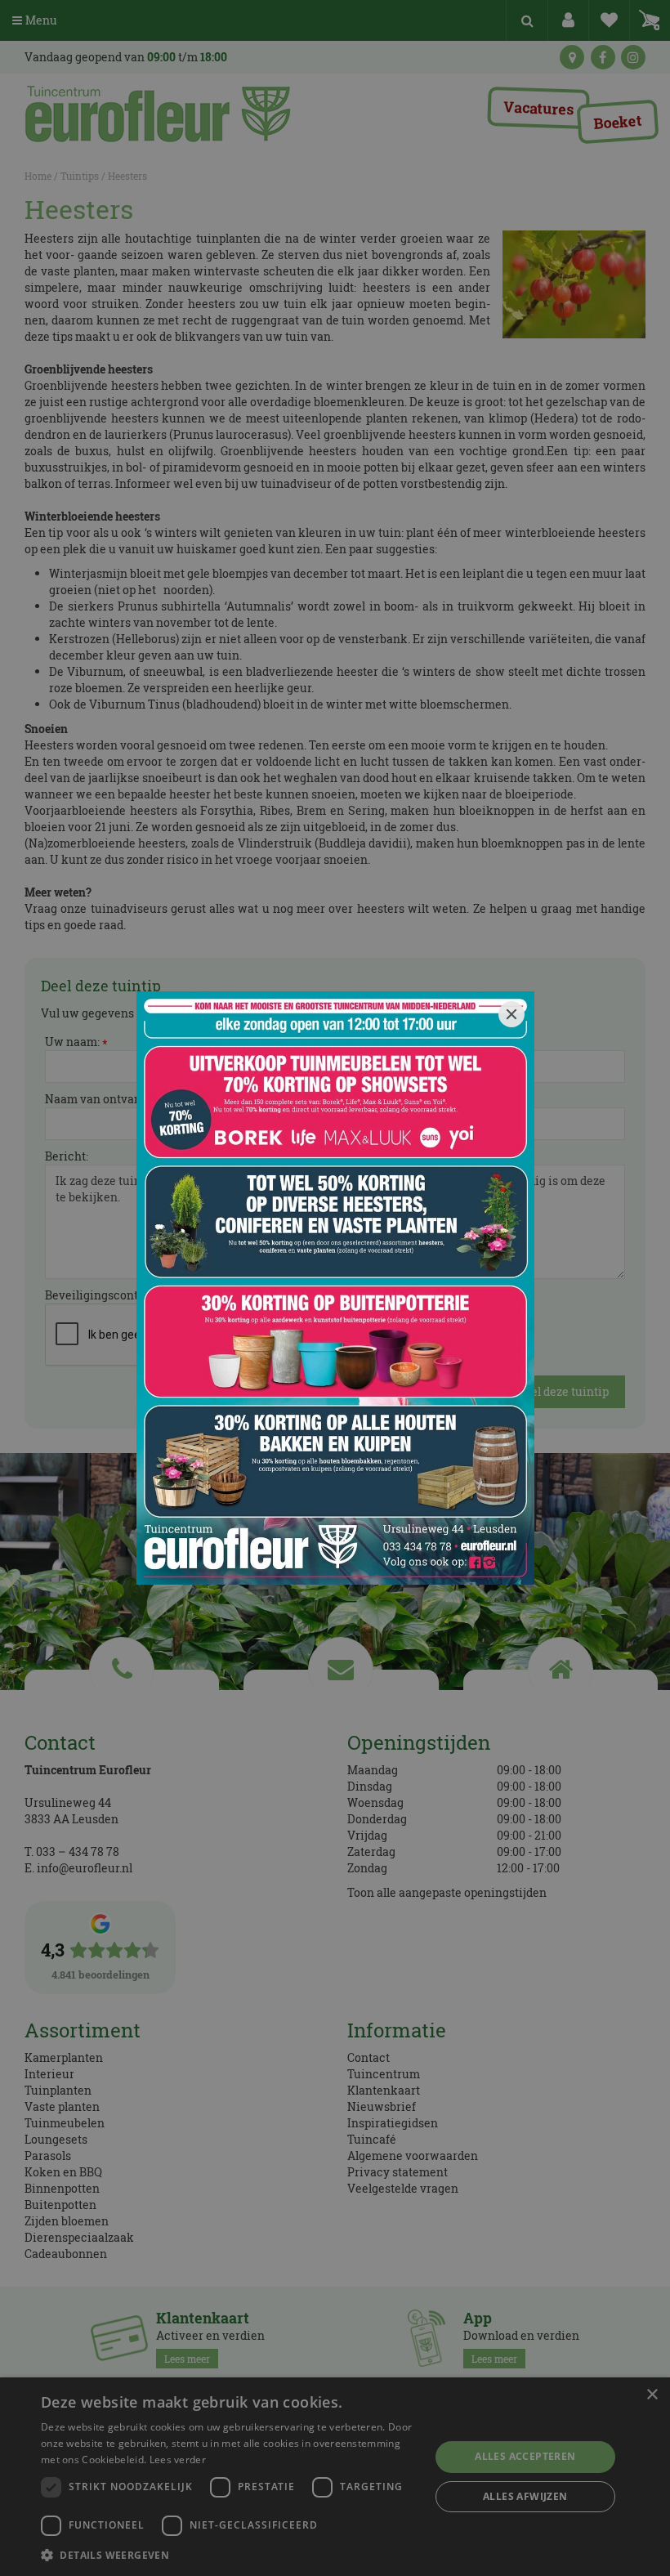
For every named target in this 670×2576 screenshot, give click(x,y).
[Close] (511, 1014)
